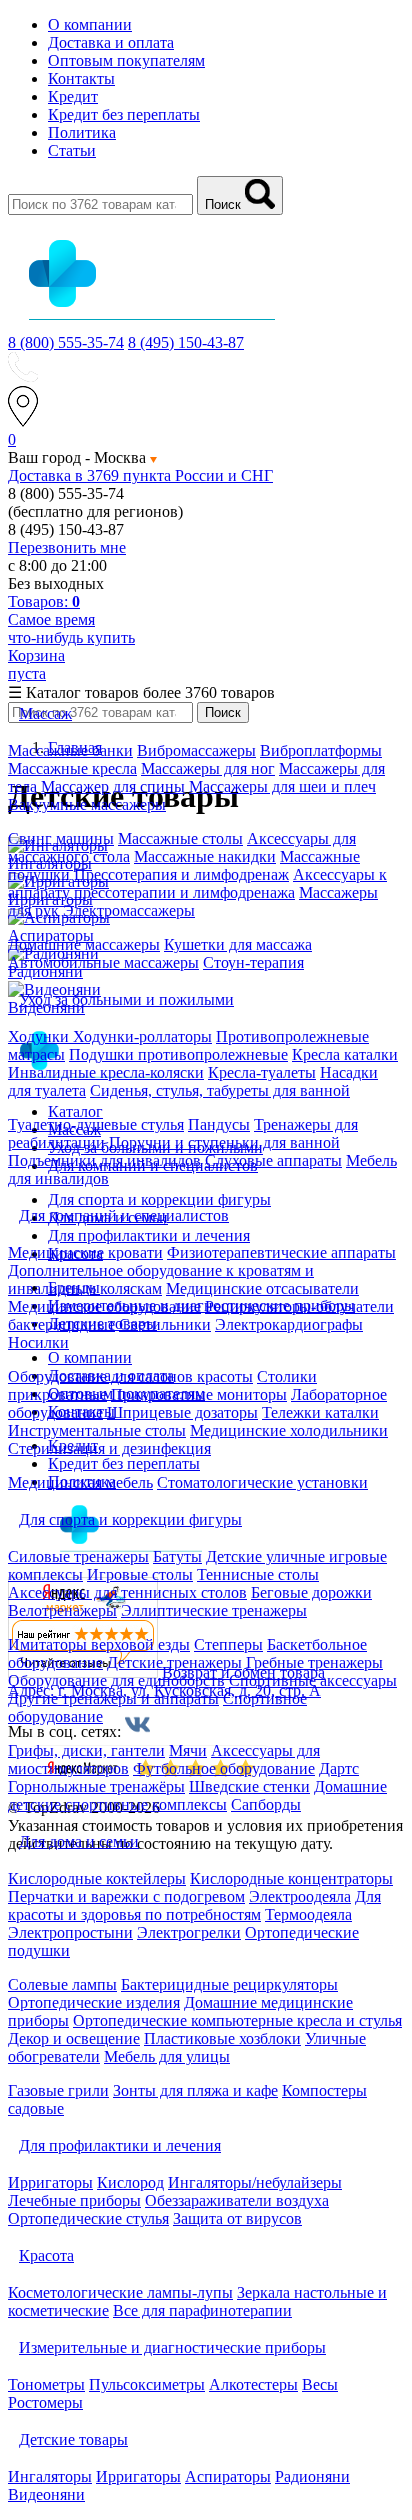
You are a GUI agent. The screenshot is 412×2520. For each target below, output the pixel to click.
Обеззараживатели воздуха (237, 2200)
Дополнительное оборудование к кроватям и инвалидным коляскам (161, 1279)
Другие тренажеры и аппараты (113, 1698)
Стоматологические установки (262, 1482)
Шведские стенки (249, 1786)
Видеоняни (46, 2494)
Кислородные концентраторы (291, 1878)
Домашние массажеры (84, 944)
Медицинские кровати (85, 1252)
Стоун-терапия (253, 962)
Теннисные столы (258, 1574)
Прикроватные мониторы (199, 1394)
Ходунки (40, 1036)
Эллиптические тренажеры (214, 1610)
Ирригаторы (50, 2182)
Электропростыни (70, 1932)
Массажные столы (180, 838)
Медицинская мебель (80, 1482)
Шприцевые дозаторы (182, 1412)
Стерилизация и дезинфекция (109, 1448)
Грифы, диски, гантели (86, 1750)
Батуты (177, 1556)
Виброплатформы (321, 750)
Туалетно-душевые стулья (96, 1124)
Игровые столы (140, 1574)
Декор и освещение (74, 2038)
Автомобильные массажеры (103, 962)
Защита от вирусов (237, 2218)
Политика (82, 132)
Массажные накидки (205, 856)
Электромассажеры (129, 910)
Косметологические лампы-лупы (120, 2292)
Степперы (228, 1644)
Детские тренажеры (174, 1662)
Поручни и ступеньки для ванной (224, 1142)
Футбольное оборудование (224, 1768)
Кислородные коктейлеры (97, 1878)
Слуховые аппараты (273, 1160)
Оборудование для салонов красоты (130, 1376)
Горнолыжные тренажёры (96, 1786)
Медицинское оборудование (104, 1306)
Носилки (38, 1342)
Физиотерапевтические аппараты (281, 1252)
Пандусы (219, 1124)
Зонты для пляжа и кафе (195, 2090)
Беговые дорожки (311, 1592)
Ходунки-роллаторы (142, 1036)
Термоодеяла (308, 1914)
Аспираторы (228, 2476)
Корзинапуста (36, 664)
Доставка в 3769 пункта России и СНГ (140, 475)
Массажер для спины (113, 786)
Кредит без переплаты (124, 114)
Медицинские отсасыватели (262, 1288)
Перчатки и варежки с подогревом (126, 1896)
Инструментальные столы (97, 1430)
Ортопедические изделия (94, 2002)
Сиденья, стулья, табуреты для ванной (220, 1090)
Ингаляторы (50, 2476)
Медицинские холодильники (289, 1430)
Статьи (72, 150)
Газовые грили (58, 2090)
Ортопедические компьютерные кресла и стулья (237, 2020)
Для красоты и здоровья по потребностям (194, 1905)
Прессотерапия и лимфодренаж (181, 874)
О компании (90, 24)
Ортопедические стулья (88, 2218)
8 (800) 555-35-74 (66, 342)
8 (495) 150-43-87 (186, 342)
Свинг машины (61, 838)
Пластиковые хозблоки (222, 2038)
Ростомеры (45, 2402)
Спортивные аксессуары (313, 1680)
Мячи (188, 1750)
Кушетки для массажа (238, 944)
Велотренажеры (62, 1610)
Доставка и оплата (111, 42)
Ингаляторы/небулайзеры (255, 2182)
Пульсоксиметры (147, 2384)
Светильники (165, 1324)
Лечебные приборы (74, 2200)
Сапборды (266, 1804)
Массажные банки (70, 750)
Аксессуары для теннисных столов (127, 1592)
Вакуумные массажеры (87, 804)
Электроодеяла (300, 1896)
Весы (320, 2384)
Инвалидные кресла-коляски (106, 1072)
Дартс (339, 1768)
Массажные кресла (72, 768)
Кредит (73, 96)
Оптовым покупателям (126, 60)
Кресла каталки (345, 1054)
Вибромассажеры (196, 750)
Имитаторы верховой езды (99, 1644)
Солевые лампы (62, 1984)
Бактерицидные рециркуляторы (229, 1984)
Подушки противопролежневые (178, 1054)
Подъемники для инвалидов (104, 1160)
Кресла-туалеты (262, 1072)
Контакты (81, 78)
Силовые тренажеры (78, 1556)
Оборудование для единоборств (116, 1680)
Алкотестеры (253, 2384)
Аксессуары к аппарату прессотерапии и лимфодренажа (197, 883)
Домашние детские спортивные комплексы (197, 1795)
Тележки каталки (320, 1412)
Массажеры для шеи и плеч (282, 786)
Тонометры (46, 2384)
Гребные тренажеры (314, 1662)
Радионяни (312, 2476)
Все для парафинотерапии (202, 2310)
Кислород (130, 2182)
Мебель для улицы (167, 2056)
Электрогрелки (189, 1932)
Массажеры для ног (208, 768)
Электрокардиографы (289, 1324)
